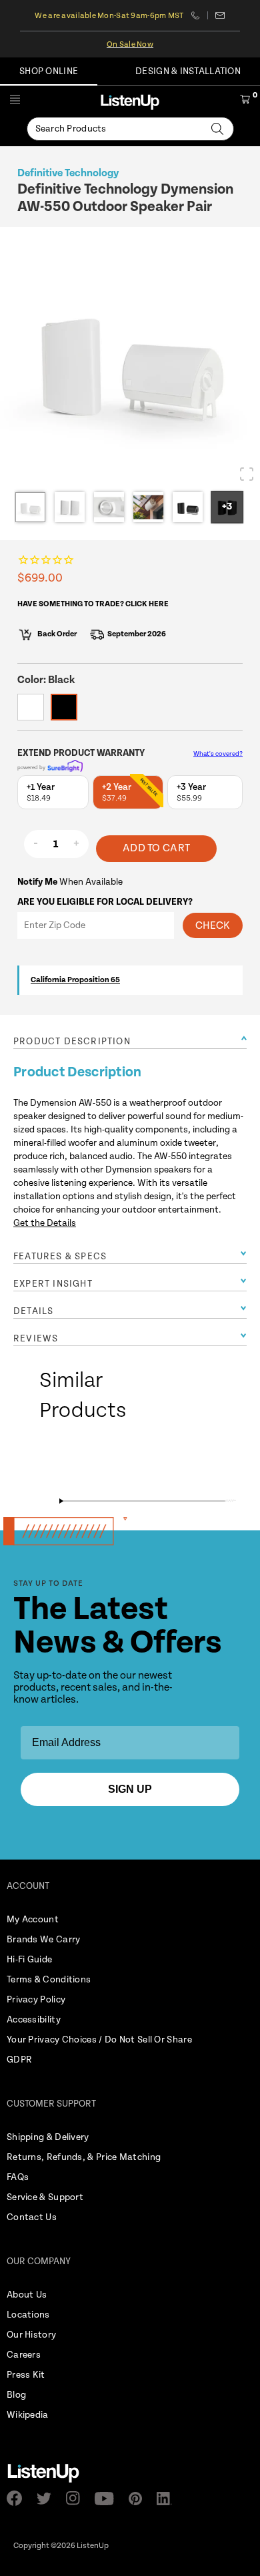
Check (213, 926)
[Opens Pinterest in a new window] (139, 2499)
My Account (33, 1920)
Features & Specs (60, 1257)
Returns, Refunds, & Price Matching (84, 2157)
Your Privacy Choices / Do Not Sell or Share (99, 2040)
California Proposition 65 (75, 980)
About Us (27, 2295)
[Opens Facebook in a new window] (18, 2498)
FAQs (18, 2177)
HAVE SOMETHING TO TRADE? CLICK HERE (93, 604)
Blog (16, 2395)
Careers (24, 2355)
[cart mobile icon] (245, 101)
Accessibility (34, 2020)
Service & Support (45, 2197)
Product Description (72, 1042)
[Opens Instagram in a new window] (77, 2498)
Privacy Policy (36, 2000)
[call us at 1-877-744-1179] (200, 15)
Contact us (220, 15)
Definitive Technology (68, 173)
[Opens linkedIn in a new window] (168, 2499)
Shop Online (49, 71)
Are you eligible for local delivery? (105, 902)
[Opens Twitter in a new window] (48, 2499)
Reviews (36, 1339)
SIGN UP (130, 1789)
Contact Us (32, 2217)
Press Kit (26, 2375)
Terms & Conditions (49, 1980)
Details (33, 1311)
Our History (31, 2335)
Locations (28, 2315)
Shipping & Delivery (48, 2137)
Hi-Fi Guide (29, 1960)
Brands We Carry (44, 1940)
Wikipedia (28, 2415)
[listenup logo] (130, 102)
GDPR (19, 2060)
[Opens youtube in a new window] (108, 2499)
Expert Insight (53, 1284)
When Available (70, 882)
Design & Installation (188, 71)
